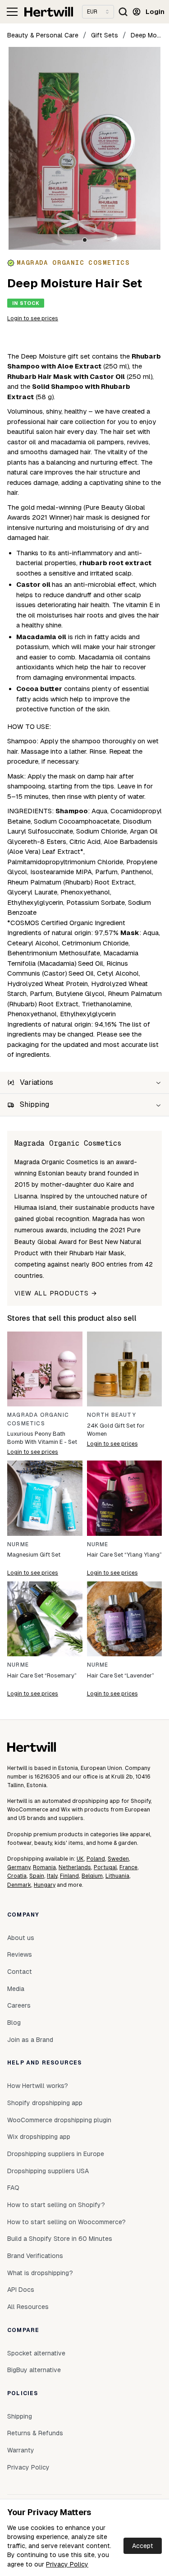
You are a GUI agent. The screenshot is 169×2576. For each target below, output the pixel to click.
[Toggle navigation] (12, 12)
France (128, 1867)
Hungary (45, 1885)
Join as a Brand (30, 2040)
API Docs (21, 2290)
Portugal (105, 1867)
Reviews (20, 1954)
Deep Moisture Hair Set (146, 35)
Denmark (19, 1885)
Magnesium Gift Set (34, 1555)
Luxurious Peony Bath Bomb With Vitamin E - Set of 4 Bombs (42, 1438)
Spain (37, 1876)
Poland (96, 1859)
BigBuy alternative (34, 2370)
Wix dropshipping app (39, 2137)
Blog (14, 2023)
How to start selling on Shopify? (56, 2205)
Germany (19, 1867)
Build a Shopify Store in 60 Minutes (60, 2239)
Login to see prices (33, 318)
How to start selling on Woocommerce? (66, 2222)
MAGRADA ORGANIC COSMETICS (38, 1419)
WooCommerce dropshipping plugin (59, 2120)
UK (80, 1859)
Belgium (92, 1876)
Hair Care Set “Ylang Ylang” (124, 1555)
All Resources (28, 2307)
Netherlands (75, 1867)
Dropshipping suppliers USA (48, 2171)
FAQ (13, 2188)
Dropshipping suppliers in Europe (56, 2154)
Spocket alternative (36, 2353)
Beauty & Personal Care (43, 35)
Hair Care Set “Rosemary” (42, 1675)
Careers (19, 2005)
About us (21, 1938)
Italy (52, 1876)
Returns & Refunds (35, 2433)
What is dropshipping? (40, 2273)
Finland (69, 1876)
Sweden (118, 1859)
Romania (44, 1867)
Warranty (21, 2450)
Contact (20, 1972)
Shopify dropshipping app (45, 2103)
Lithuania (117, 1876)
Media (16, 1989)
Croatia (17, 1876)
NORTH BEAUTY (112, 1415)
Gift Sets (105, 35)
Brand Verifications (35, 2256)
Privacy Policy (67, 2564)
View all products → (56, 1293)
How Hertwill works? (38, 2086)
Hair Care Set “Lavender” (121, 1675)
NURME (18, 1544)
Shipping (20, 2416)
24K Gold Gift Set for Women (116, 1430)
